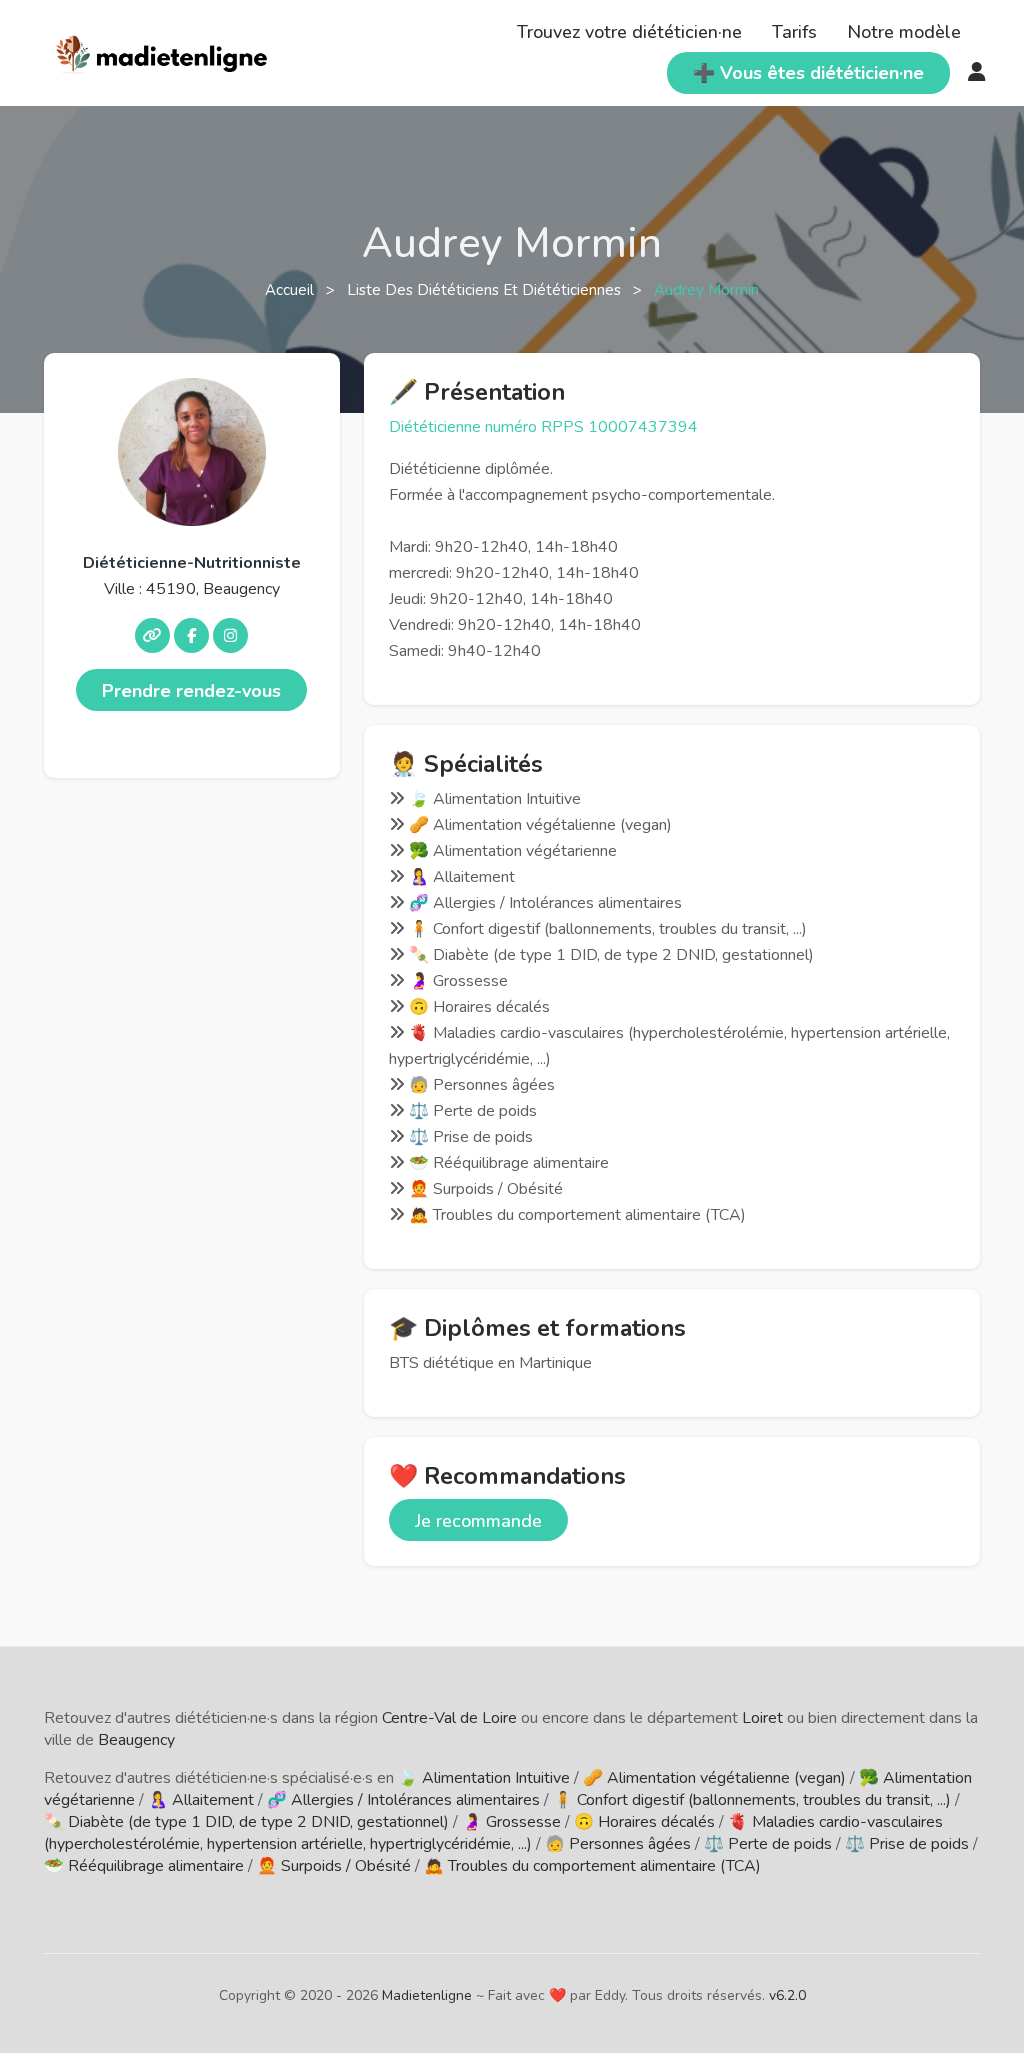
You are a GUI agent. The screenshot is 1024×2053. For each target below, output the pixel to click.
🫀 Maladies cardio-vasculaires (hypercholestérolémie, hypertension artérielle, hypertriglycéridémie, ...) (493, 1833)
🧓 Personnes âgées (618, 1844)
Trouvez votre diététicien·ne (629, 32)
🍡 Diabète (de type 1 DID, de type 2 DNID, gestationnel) (246, 1822)
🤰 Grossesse (511, 1822)
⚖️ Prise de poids (907, 1844)
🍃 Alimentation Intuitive (484, 1778)
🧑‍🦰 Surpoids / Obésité (334, 1866)
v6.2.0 (787, 1995)
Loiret (762, 1718)
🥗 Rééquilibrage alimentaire (144, 1866)
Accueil (291, 290)
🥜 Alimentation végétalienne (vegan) (714, 1778)
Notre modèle (904, 32)
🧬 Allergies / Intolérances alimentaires (403, 1800)
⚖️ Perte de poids (768, 1844)
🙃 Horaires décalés (644, 1822)
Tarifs (794, 32)
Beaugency (136, 1740)
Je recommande (478, 1521)
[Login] (977, 73)
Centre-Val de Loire (449, 1718)
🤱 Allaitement (201, 1800)
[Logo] (162, 51)
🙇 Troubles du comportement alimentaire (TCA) (592, 1866)
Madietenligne (427, 1995)
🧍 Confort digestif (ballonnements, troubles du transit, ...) (752, 1800)
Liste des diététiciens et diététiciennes (486, 290)
